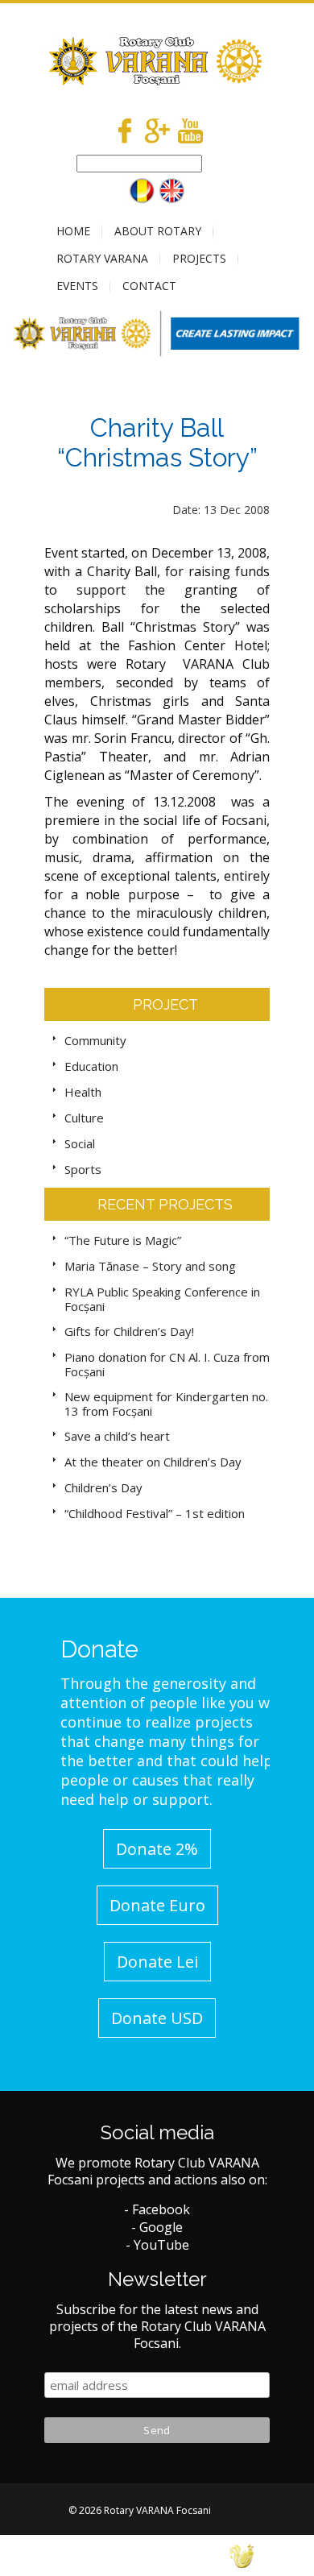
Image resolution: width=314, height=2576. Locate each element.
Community (95, 1040)
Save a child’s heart (117, 1436)
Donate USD (157, 2018)
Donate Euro (157, 1905)
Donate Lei (157, 1962)
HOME (73, 231)
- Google (157, 2227)
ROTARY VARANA (102, 258)
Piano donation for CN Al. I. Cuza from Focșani (167, 1364)
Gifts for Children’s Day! (129, 1331)
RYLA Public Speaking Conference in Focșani (162, 1299)
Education (91, 1066)
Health (83, 1092)
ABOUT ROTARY (158, 231)
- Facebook (157, 2209)
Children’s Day (103, 1487)
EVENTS (77, 286)
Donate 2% (157, 1849)
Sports (83, 1169)
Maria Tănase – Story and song (150, 1266)
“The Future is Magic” (123, 1240)
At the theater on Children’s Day (153, 1462)
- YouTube (157, 2245)
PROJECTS (199, 258)
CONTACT (149, 286)
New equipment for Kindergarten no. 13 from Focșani (166, 1404)
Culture (84, 1118)
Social (80, 1143)
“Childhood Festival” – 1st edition (155, 1513)
